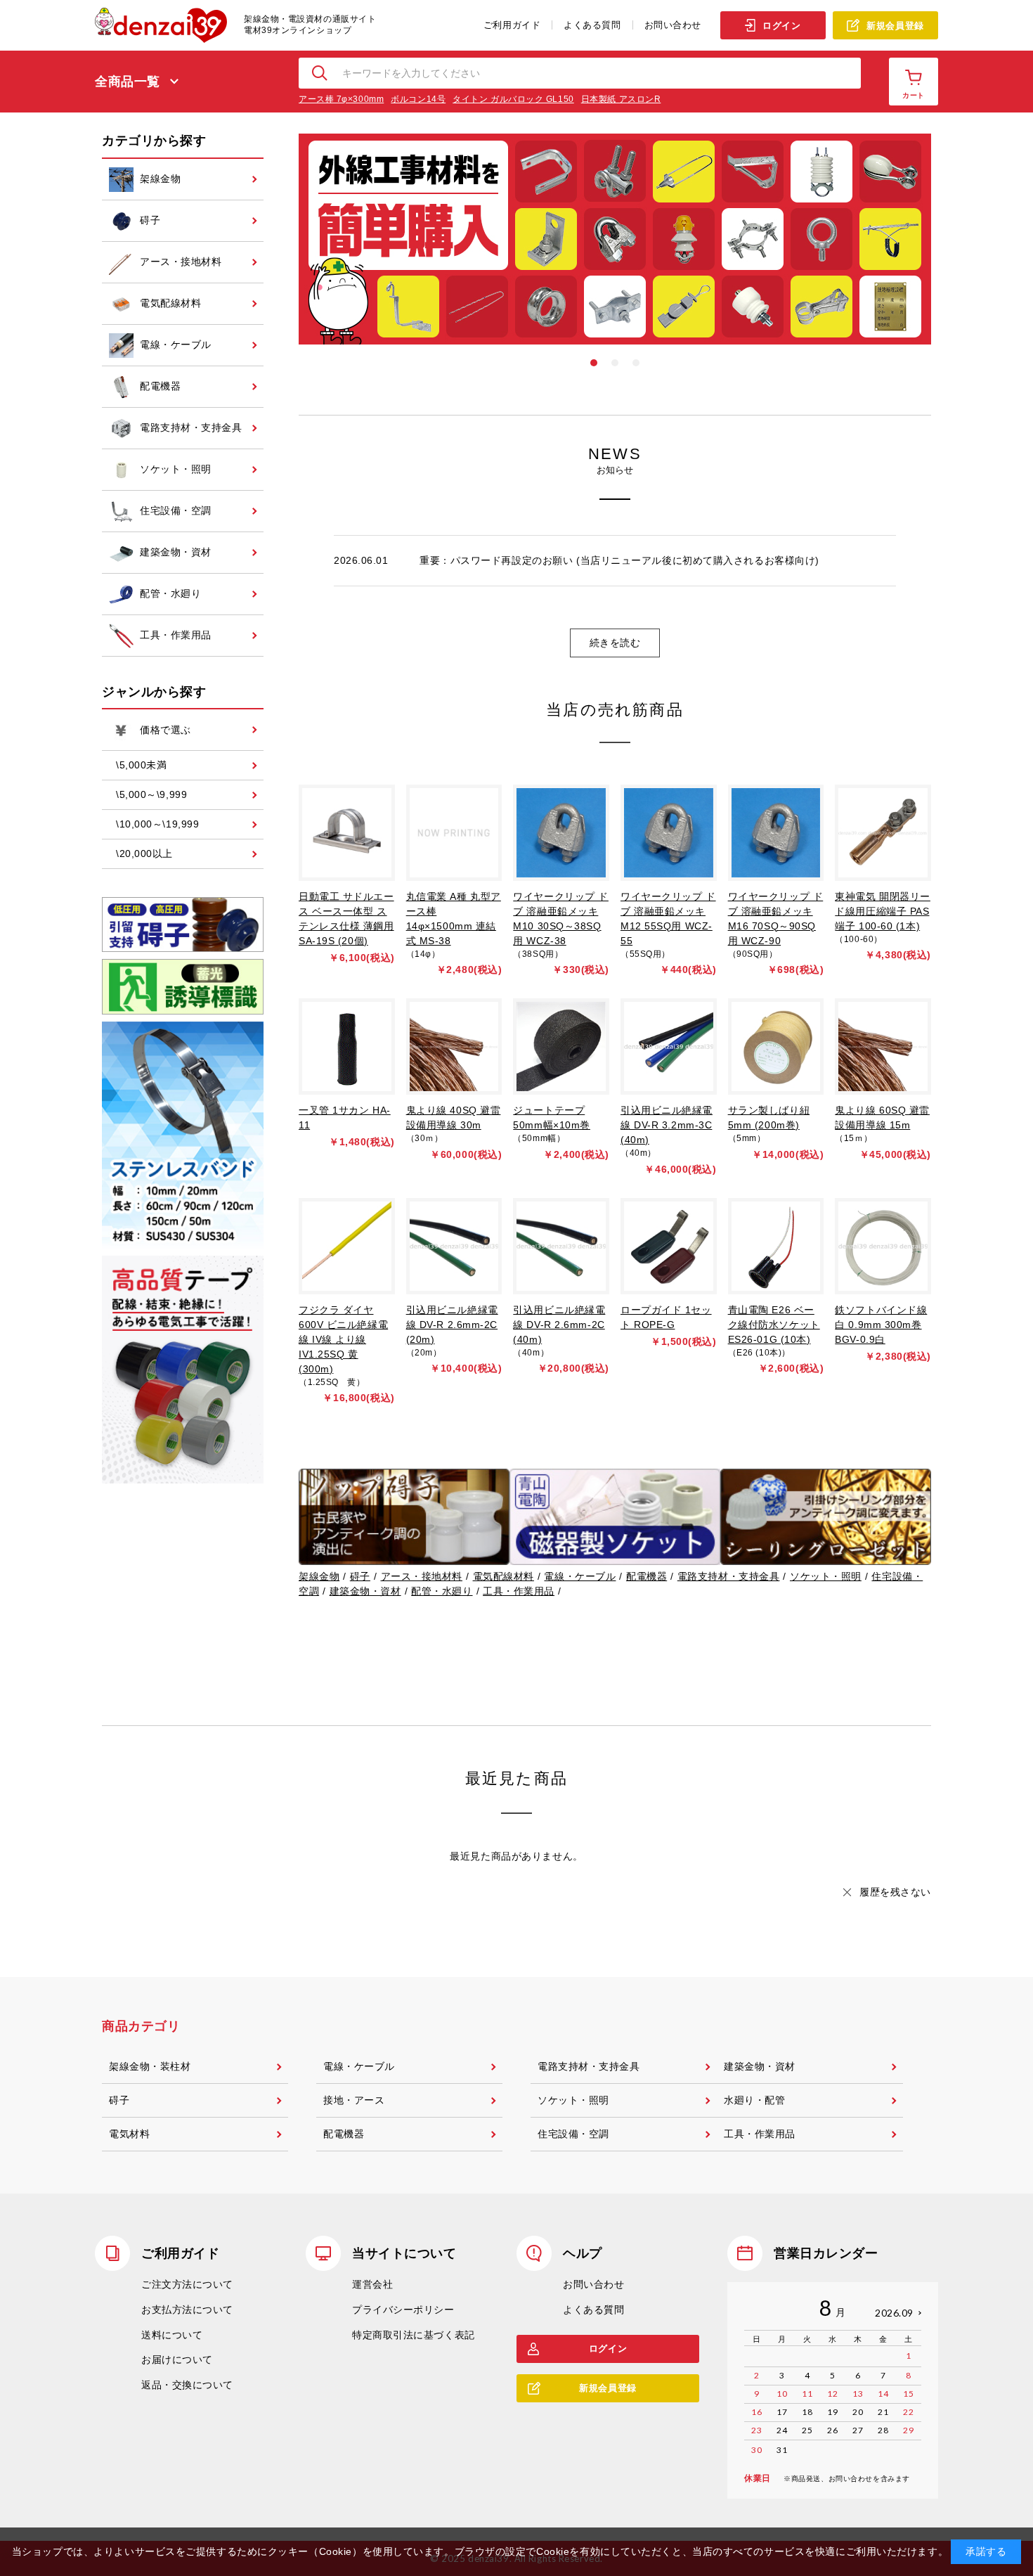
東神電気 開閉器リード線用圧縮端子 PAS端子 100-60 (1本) (883, 911)
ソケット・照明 (826, 1576)
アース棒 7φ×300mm (341, 99)
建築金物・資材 (365, 1591)
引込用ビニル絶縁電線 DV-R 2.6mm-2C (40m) (559, 1325)
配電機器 (647, 1576)
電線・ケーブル (580, 1576)
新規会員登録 (895, 26)
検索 (320, 73)
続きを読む (615, 643)
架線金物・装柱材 (150, 2066)
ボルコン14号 (418, 99)
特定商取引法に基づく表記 (414, 2335)
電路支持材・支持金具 (729, 1576)
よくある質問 (592, 25)
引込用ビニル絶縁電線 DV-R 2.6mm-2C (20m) (452, 1325)
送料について (172, 2335)
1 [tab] (594, 363)
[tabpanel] (615, 239)
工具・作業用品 (519, 1591)
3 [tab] (636, 363)
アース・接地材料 (422, 1576)
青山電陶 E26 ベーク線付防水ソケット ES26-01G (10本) (774, 1325)
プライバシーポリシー (403, 2310)
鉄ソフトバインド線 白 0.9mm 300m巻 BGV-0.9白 (881, 1325)
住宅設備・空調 (573, 2134)
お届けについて (177, 2359)
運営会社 (372, 2284)
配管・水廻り (442, 1591)
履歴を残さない (895, 1892)
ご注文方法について (187, 2284)
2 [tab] (615, 363)
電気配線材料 (503, 1576)
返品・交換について (187, 2385)
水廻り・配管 (754, 2100)
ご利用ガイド (512, 25)
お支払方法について (187, 2310)
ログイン (781, 26)
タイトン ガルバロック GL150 (513, 99)
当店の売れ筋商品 (615, 710)
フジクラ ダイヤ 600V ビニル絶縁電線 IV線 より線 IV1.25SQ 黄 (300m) (343, 1339)
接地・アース (354, 2100)
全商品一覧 (128, 82)
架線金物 (319, 1576)
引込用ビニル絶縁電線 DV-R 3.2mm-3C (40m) (667, 1125)
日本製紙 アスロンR (621, 99)
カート (914, 95)
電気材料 (129, 2134)
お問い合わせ (673, 25)
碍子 (360, 1576)
